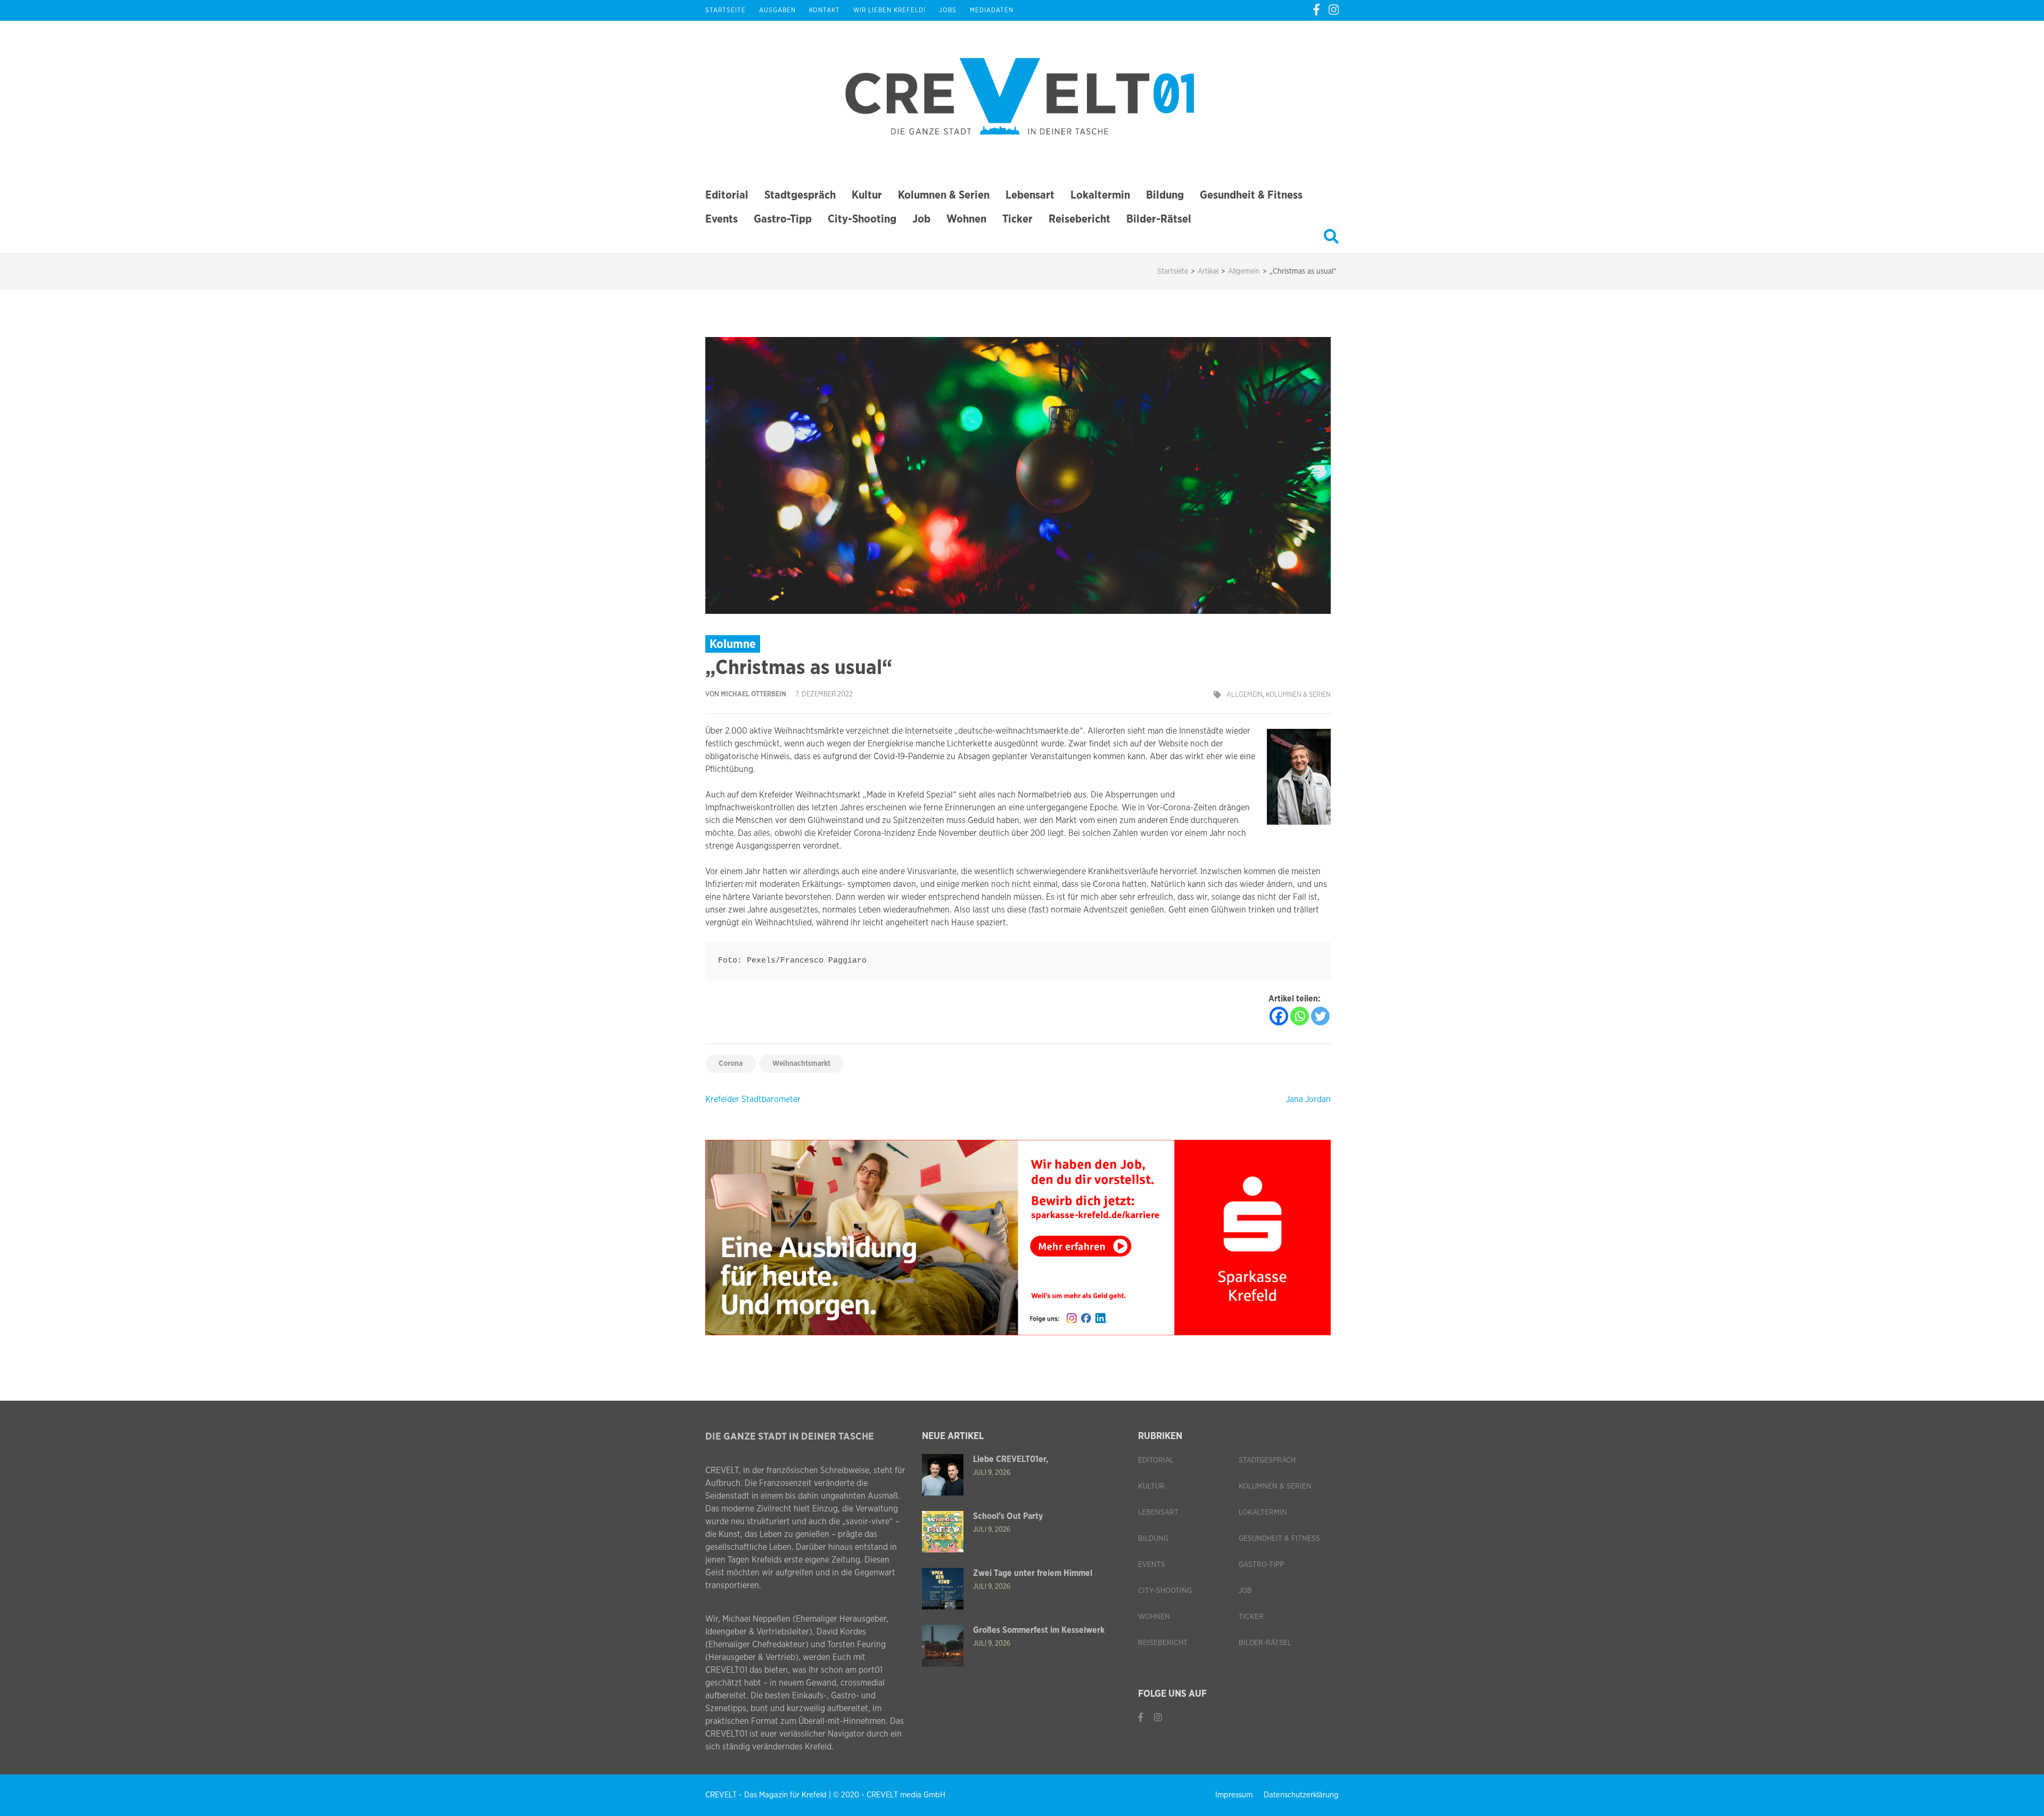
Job (921, 219)
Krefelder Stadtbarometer (753, 1099)
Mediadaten (992, 10)
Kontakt (825, 10)
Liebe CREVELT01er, (1011, 1459)
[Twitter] (1320, 1016)
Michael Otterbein (753, 695)
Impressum (1234, 1795)
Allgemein (1244, 695)
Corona (731, 1064)
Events (722, 219)
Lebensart (1030, 195)
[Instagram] (1334, 10)
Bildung (1165, 195)
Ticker (1017, 219)
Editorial (727, 195)
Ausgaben (777, 10)
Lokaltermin (1100, 195)
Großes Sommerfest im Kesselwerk (1039, 1630)
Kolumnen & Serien (944, 195)
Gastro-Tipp (783, 219)
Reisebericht (1079, 219)
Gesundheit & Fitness (1251, 195)
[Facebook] (1316, 10)
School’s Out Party (1008, 1516)
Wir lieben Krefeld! (889, 10)
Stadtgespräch (800, 195)
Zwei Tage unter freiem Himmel (1033, 1573)
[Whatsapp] (1300, 1016)
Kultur (867, 195)
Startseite (726, 10)
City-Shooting (862, 219)
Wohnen (966, 219)
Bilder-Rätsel (1159, 219)
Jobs (948, 10)
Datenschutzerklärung (1301, 1795)
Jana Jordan (1308, 1099)
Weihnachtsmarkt (801, 1064)
